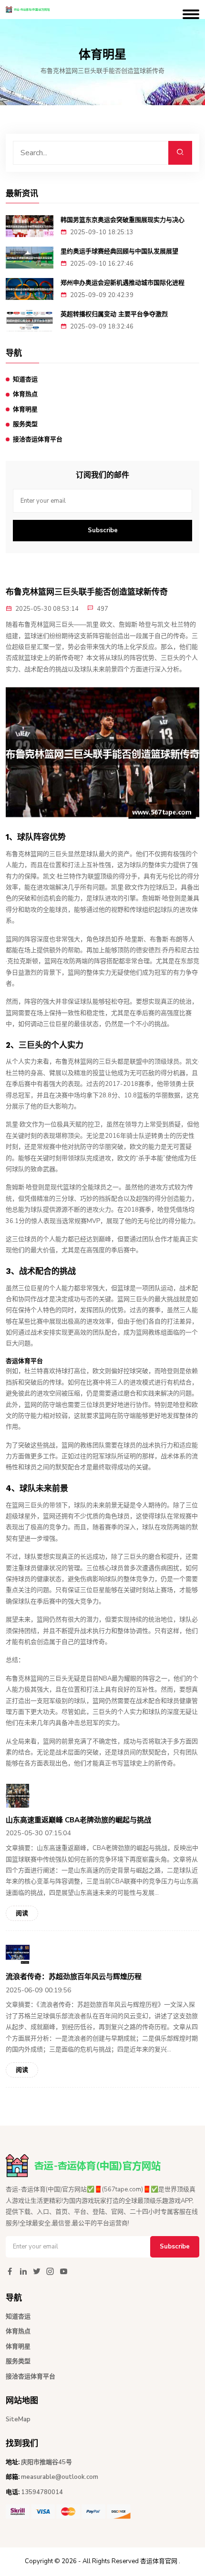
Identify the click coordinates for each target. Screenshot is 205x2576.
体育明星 (25, 409)
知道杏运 (25, 379)
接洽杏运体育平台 (38, 439)
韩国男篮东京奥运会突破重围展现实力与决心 (123, 220)
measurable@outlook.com (60, 2477)
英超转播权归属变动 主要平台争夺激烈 (114, 314)
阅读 (22, 1913)
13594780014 (42, 2492)
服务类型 (25, 424)
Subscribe (103, 530)
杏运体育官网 (159, 2561)
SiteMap (18, 2419)
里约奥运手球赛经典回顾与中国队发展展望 (119, 251)
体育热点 (25, 394)
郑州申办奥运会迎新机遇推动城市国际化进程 (123, 283)
